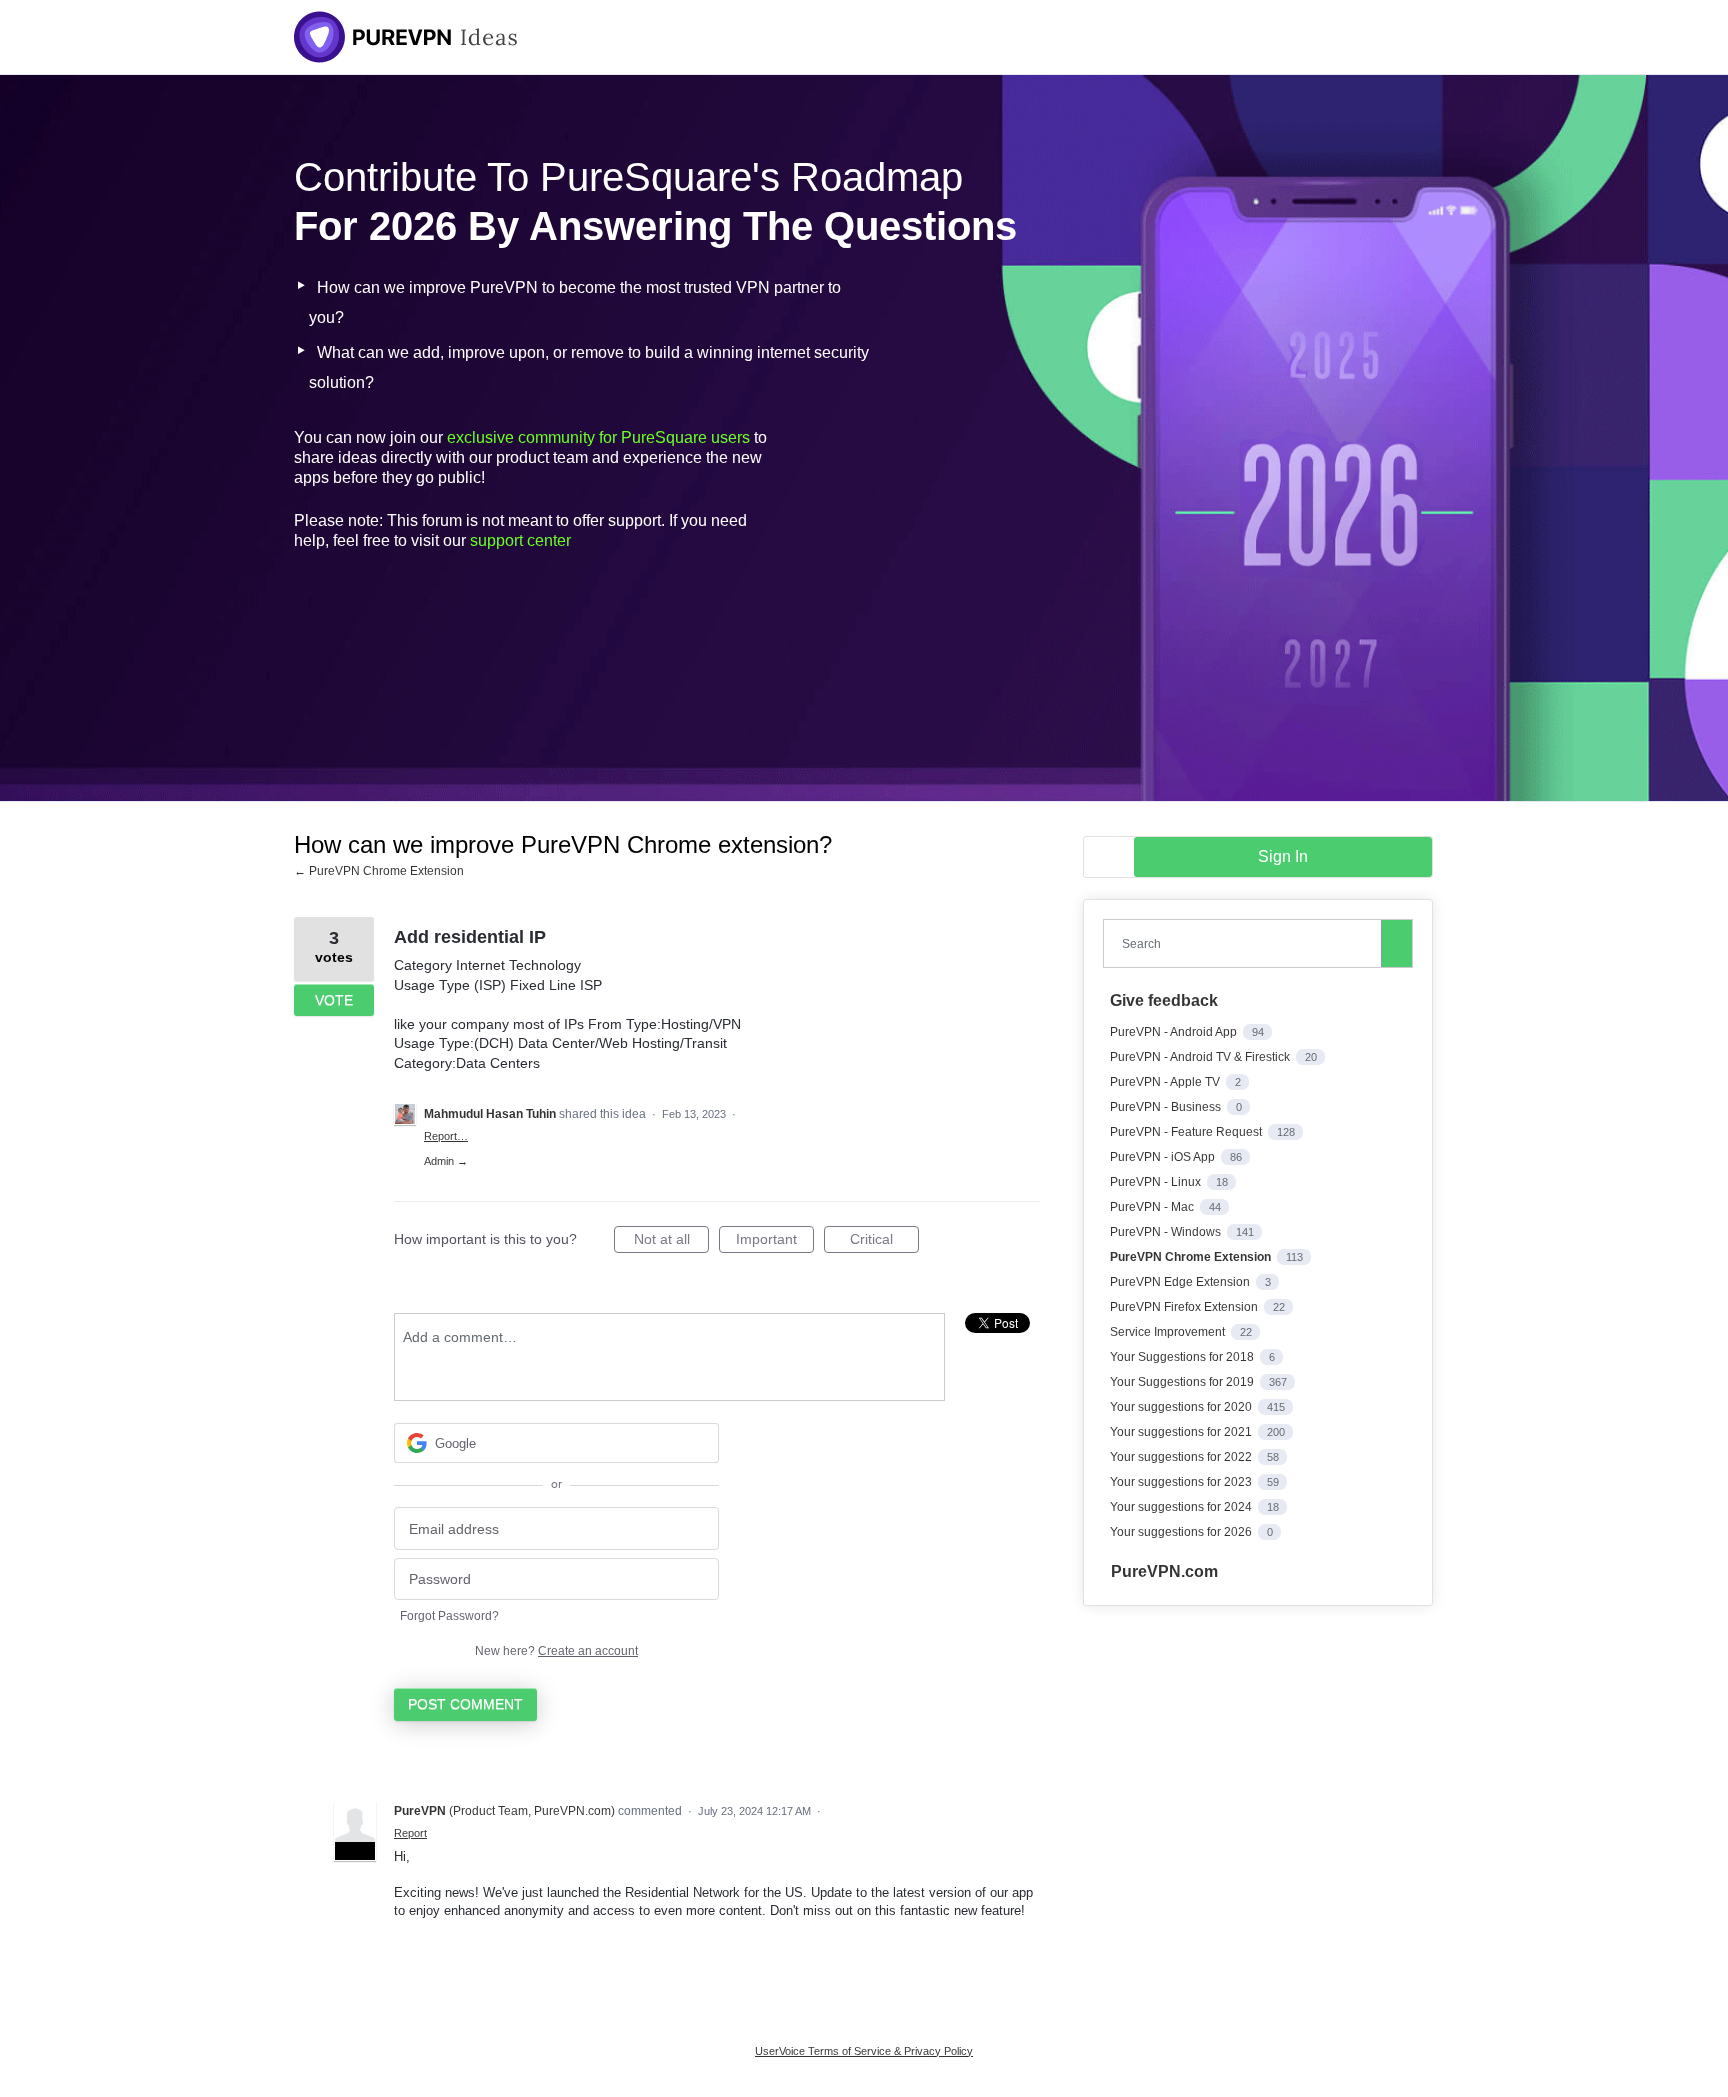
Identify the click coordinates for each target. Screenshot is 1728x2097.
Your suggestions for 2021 (1182, 1432)
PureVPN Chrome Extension (1192, 1257)
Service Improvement (1169, 1332)
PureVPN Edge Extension (1181, 1282)
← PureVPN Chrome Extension (379, 871)
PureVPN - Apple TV (1166, 1082)
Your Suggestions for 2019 (1183, 1382)
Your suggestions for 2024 (1182, 1507)
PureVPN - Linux (1157, 1182)
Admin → (446, 1161)
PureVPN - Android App (1175, 1032)
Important (775, 1242)
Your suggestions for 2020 (1182, 1407)
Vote (334, 1000)
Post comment (465, 1704)
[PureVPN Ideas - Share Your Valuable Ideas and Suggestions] (406, 37)
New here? (556, 1651)
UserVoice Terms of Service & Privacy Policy (864, 2051)
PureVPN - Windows (1167, 1232)
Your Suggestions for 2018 (1183, 1357)
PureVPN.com (1164, 1571)
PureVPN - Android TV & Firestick (1201, 1057)
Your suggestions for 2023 (1182, 1482)
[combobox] (1247, 943)
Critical (884, 1242)
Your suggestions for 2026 (1182, 1532)
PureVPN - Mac (1153, 1207)
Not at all (671, 1242)
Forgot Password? (449, 1616)
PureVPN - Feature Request (1187, 1132)
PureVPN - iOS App (1164, 1157)
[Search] (1397, 943)
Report (410, 1833)
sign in (1283, 856)
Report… (446, 1136)
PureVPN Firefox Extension (1185, 1307)
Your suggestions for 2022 (1182, 1457)
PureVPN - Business (1167, 1107)
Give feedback (1164, 1000)
